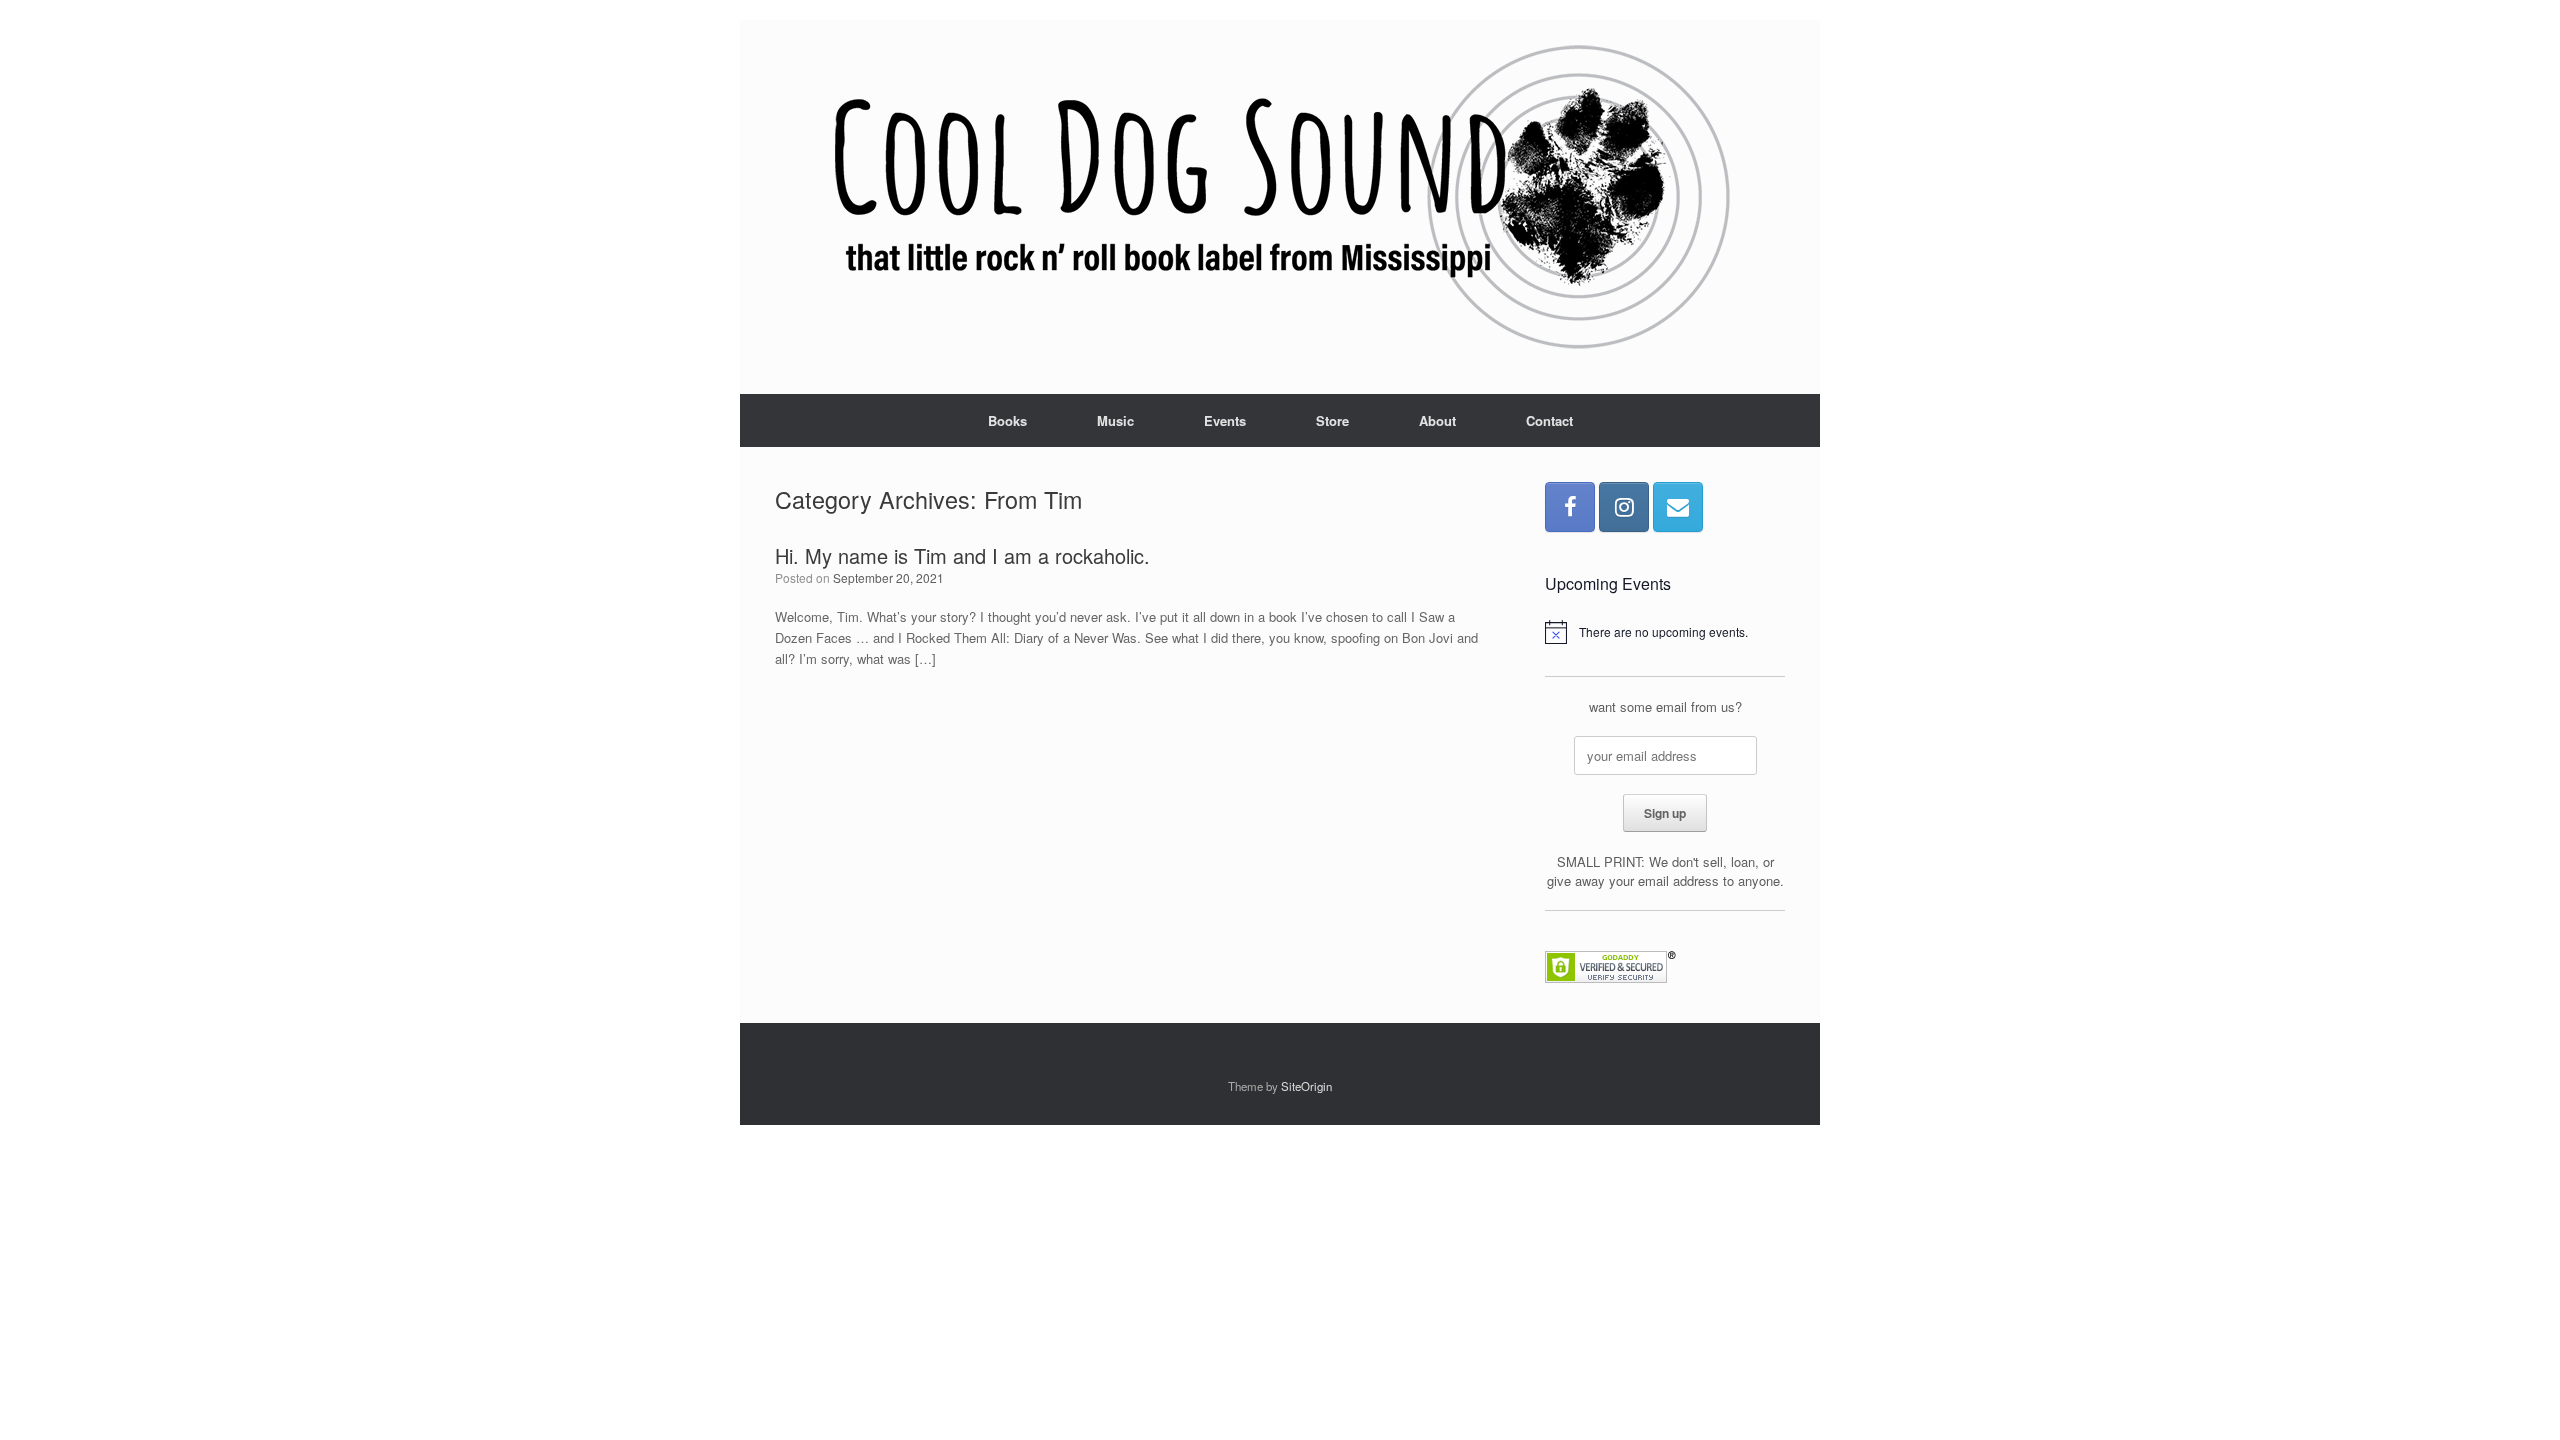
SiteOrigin (1306, 1086)
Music (1115, 420)
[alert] (1665, 632)
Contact (1549, 420)
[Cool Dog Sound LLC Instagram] (1624, 507)
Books (1007, 420)
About (1437, 420)
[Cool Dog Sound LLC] (1280, 198)
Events (1225, 420)
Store (1332, 420)
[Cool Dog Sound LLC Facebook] (1570, 507)
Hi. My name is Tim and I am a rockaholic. (962, 555)
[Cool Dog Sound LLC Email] (1678, 507)
